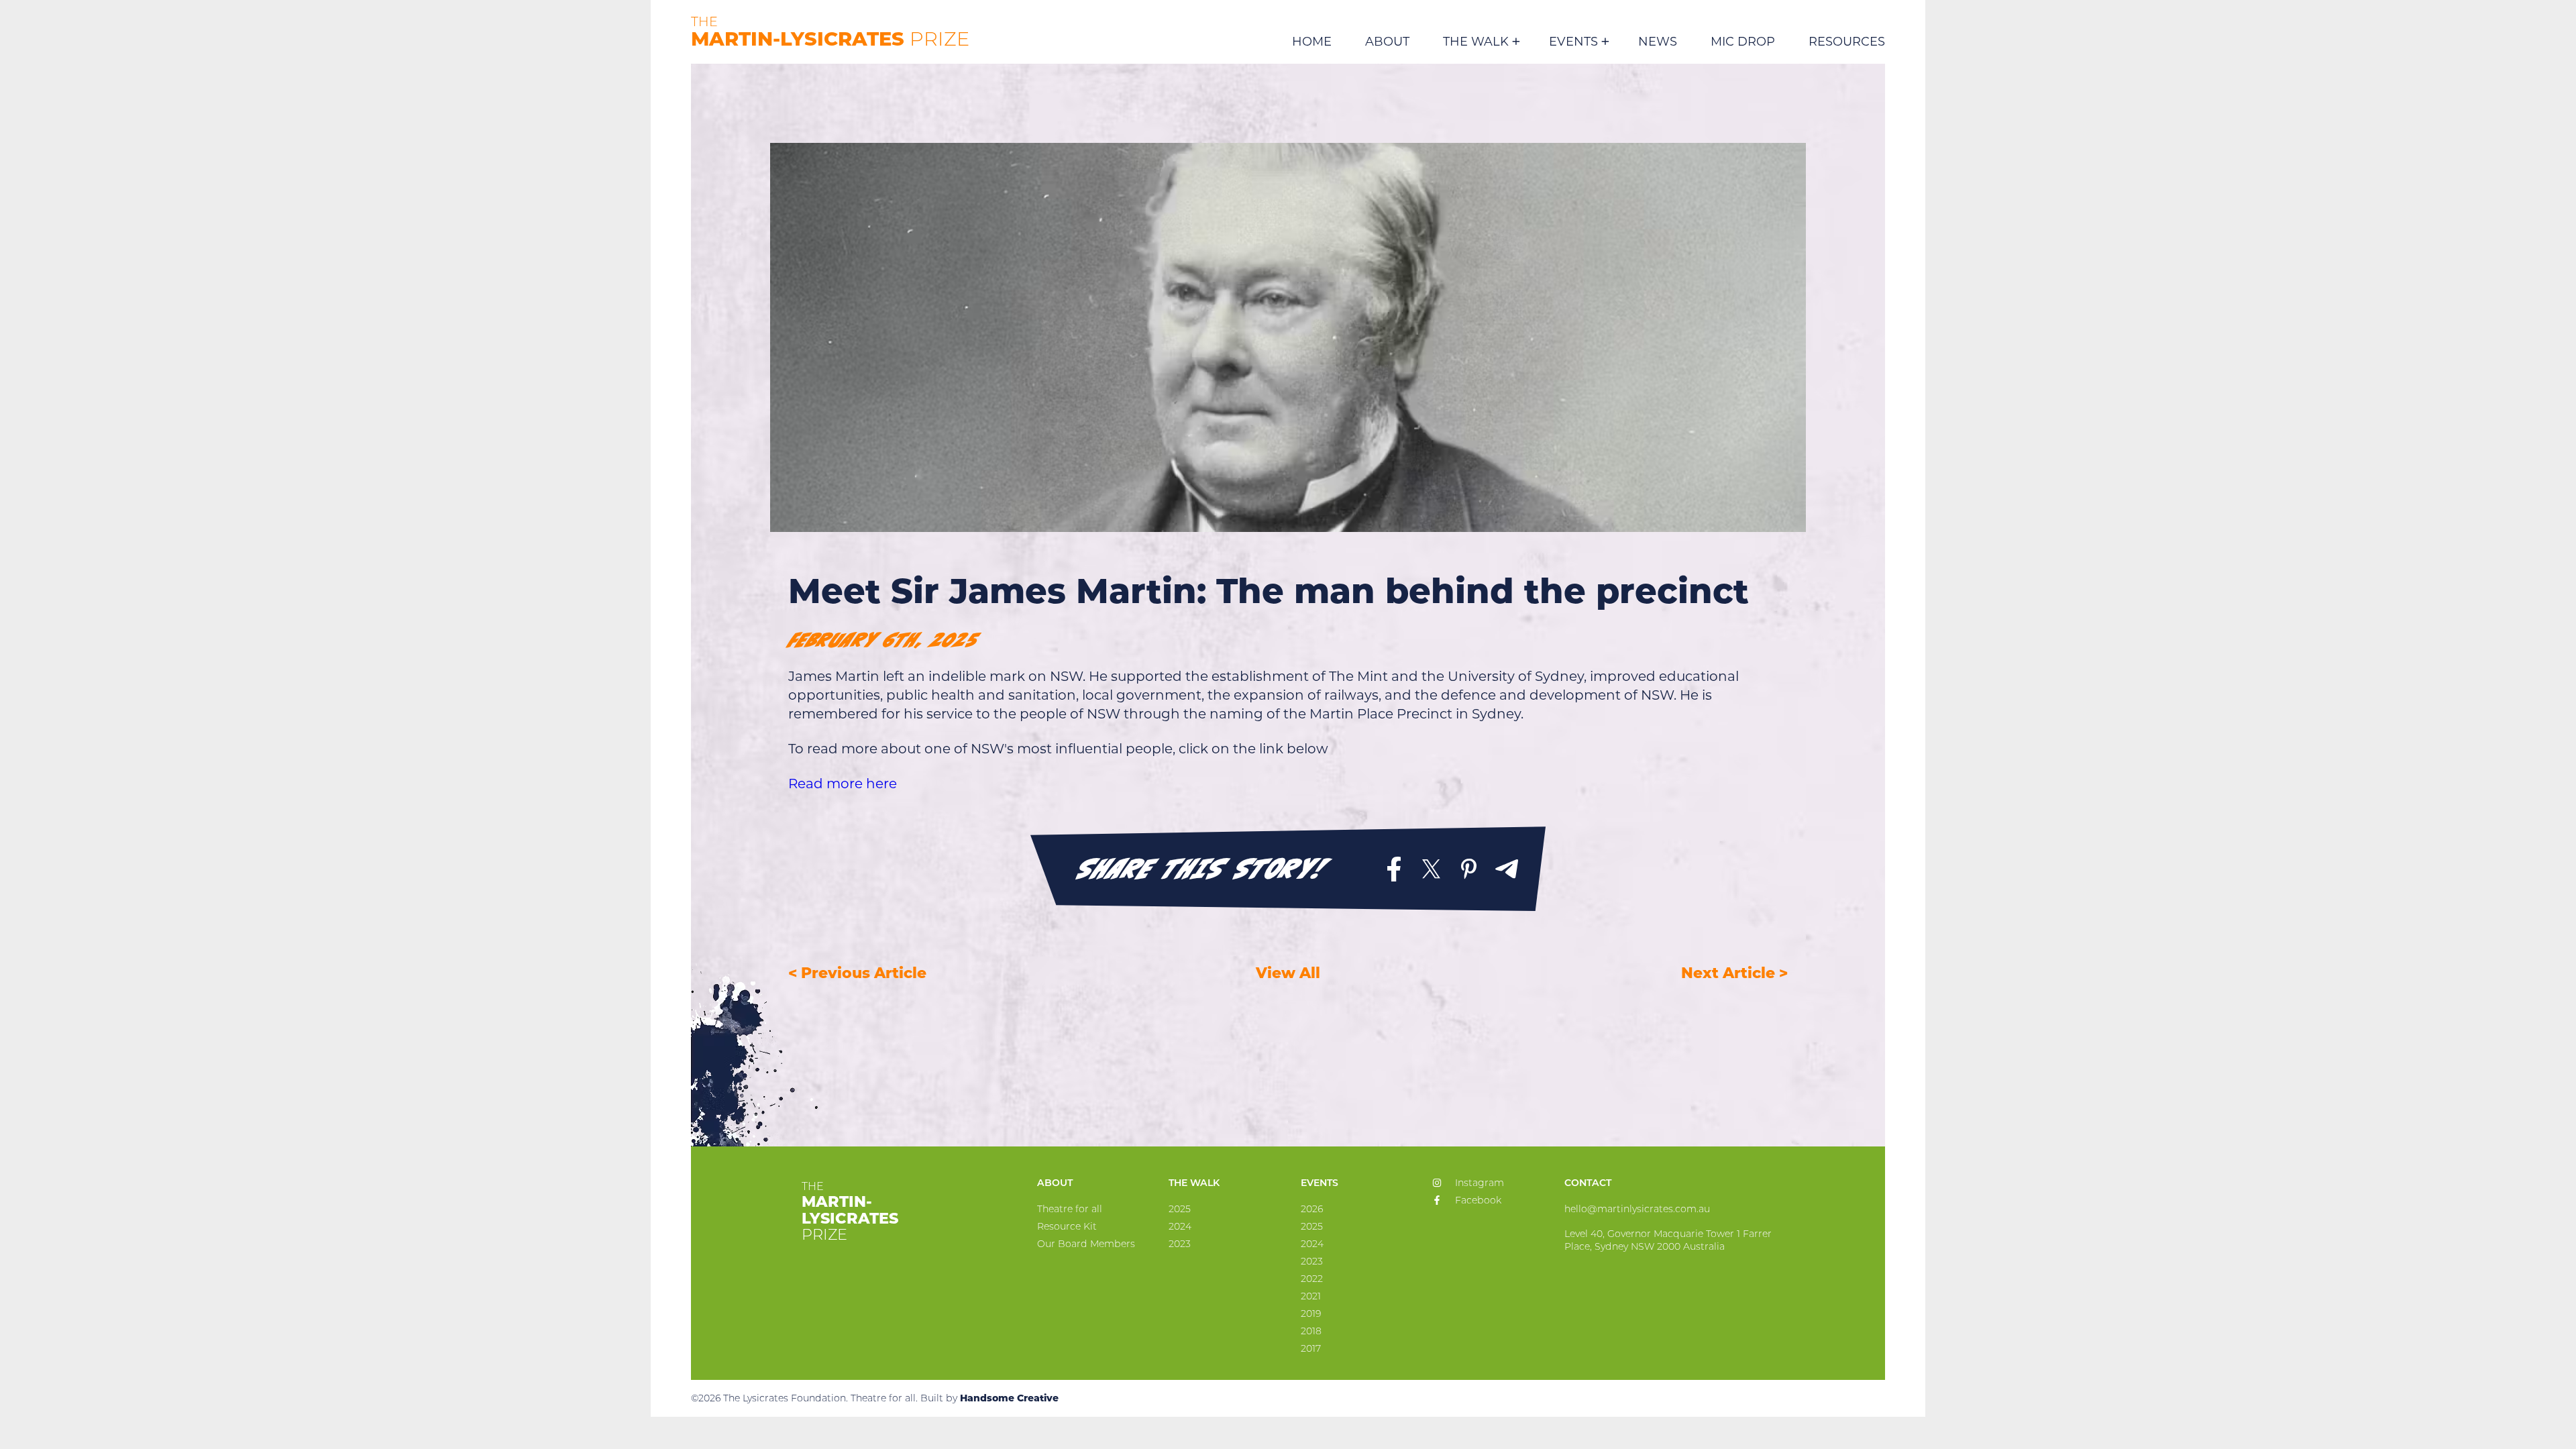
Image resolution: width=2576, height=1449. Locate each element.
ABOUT (1387, 42)
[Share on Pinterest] (1469, 869)
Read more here (843, 784)
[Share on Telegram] (1507, 869)
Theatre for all (1070, 1209)
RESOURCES (1847, 42)
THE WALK (1476, 43)
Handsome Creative (1009, 1398)
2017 (1311, 1348)
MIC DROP (1743, 42)
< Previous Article (857, 973)
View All (1288, 973)
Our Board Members (1086, 1244)
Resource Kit (1067, 1226)
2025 (1180, 1209)
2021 (1311, 1296)
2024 (1180, 1226)
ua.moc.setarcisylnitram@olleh (1637, 1209)
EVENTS (1573, 43)
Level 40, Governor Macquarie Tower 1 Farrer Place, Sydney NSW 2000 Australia (1668, 1240)
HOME (1312, 42)
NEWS (1658, 42)
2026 (1312, 1209)
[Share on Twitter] (1432, 869)
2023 (1180, 1244)
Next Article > (1734, 973)
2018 (1311, 1331)
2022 (1312, 1279)
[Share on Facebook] (1394, 869)
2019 (1311, 1313)
